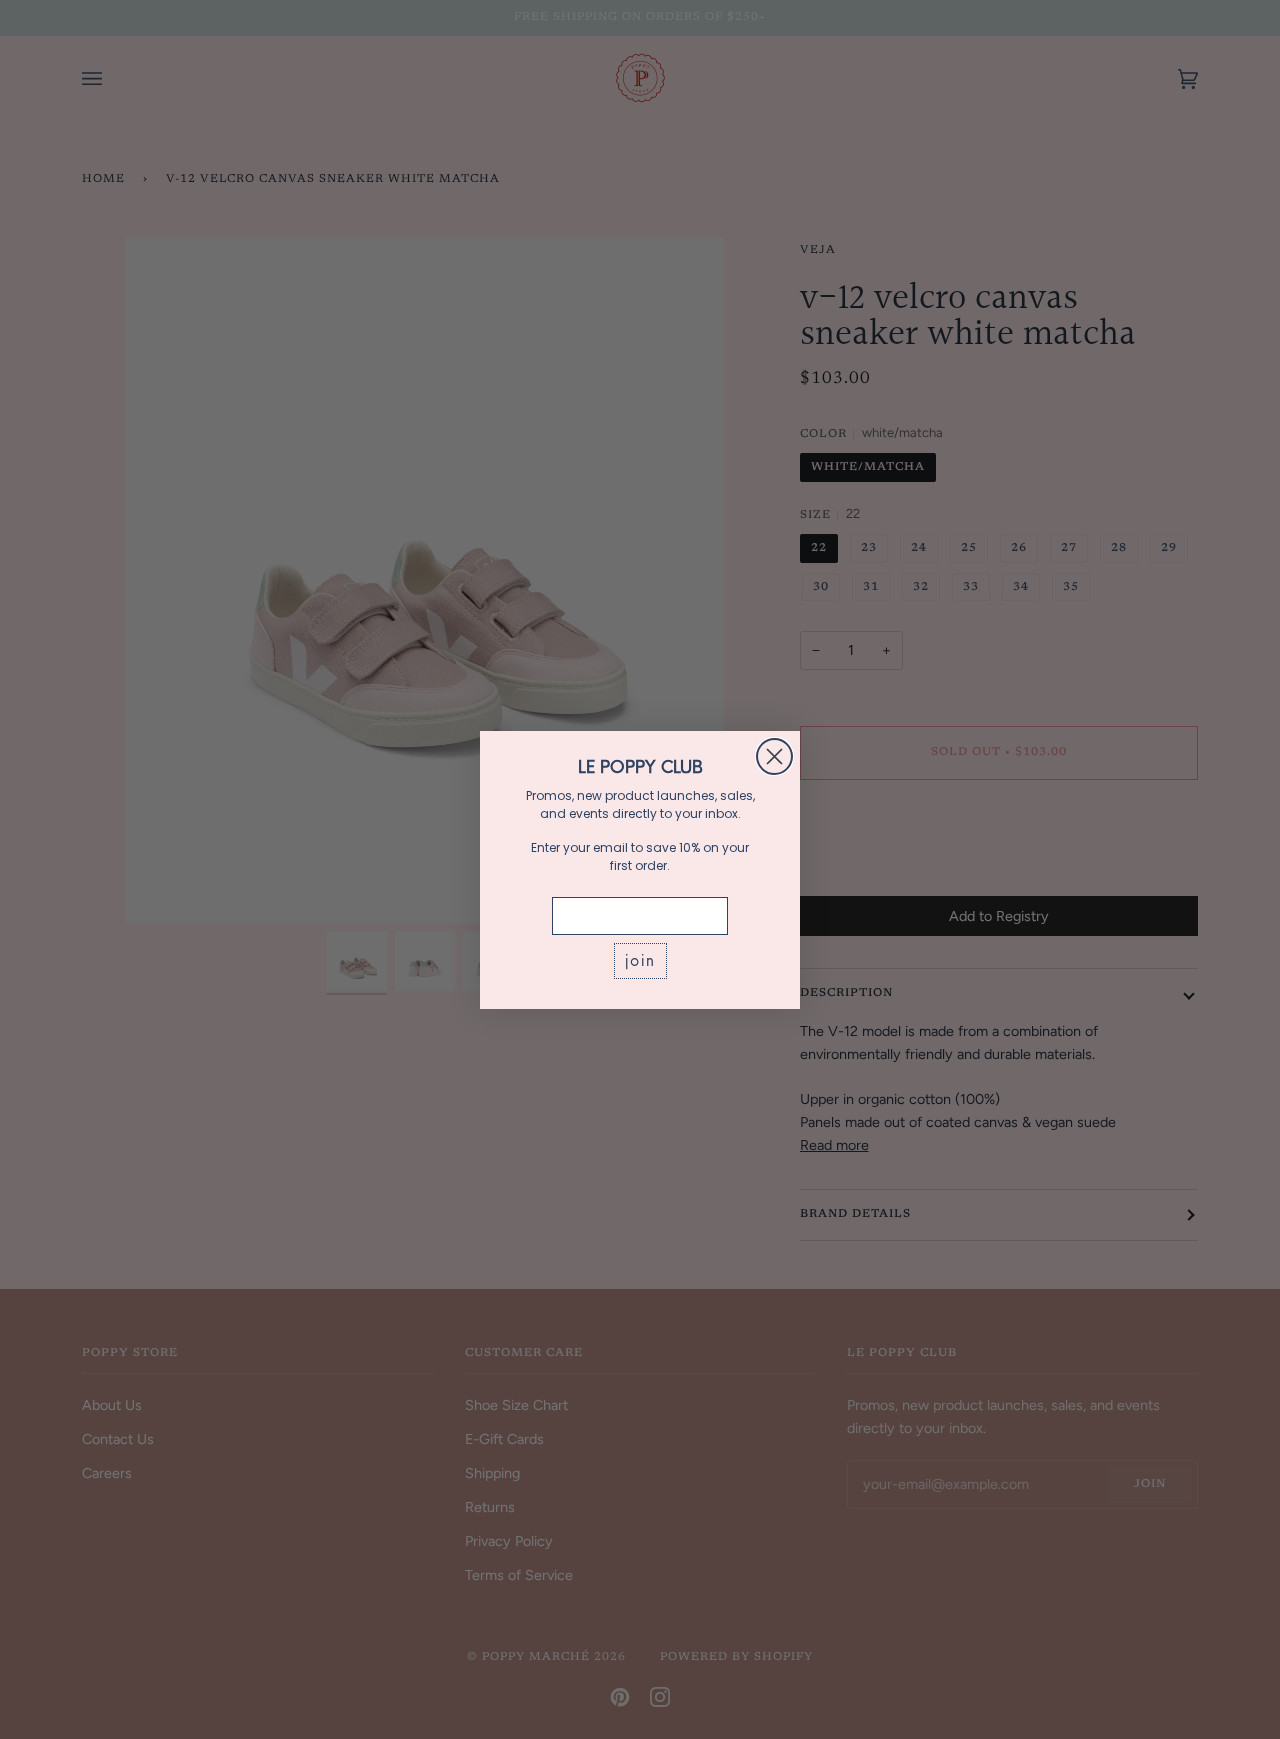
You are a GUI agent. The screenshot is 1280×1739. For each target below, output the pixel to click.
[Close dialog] (774, 756)
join (640, 960)
